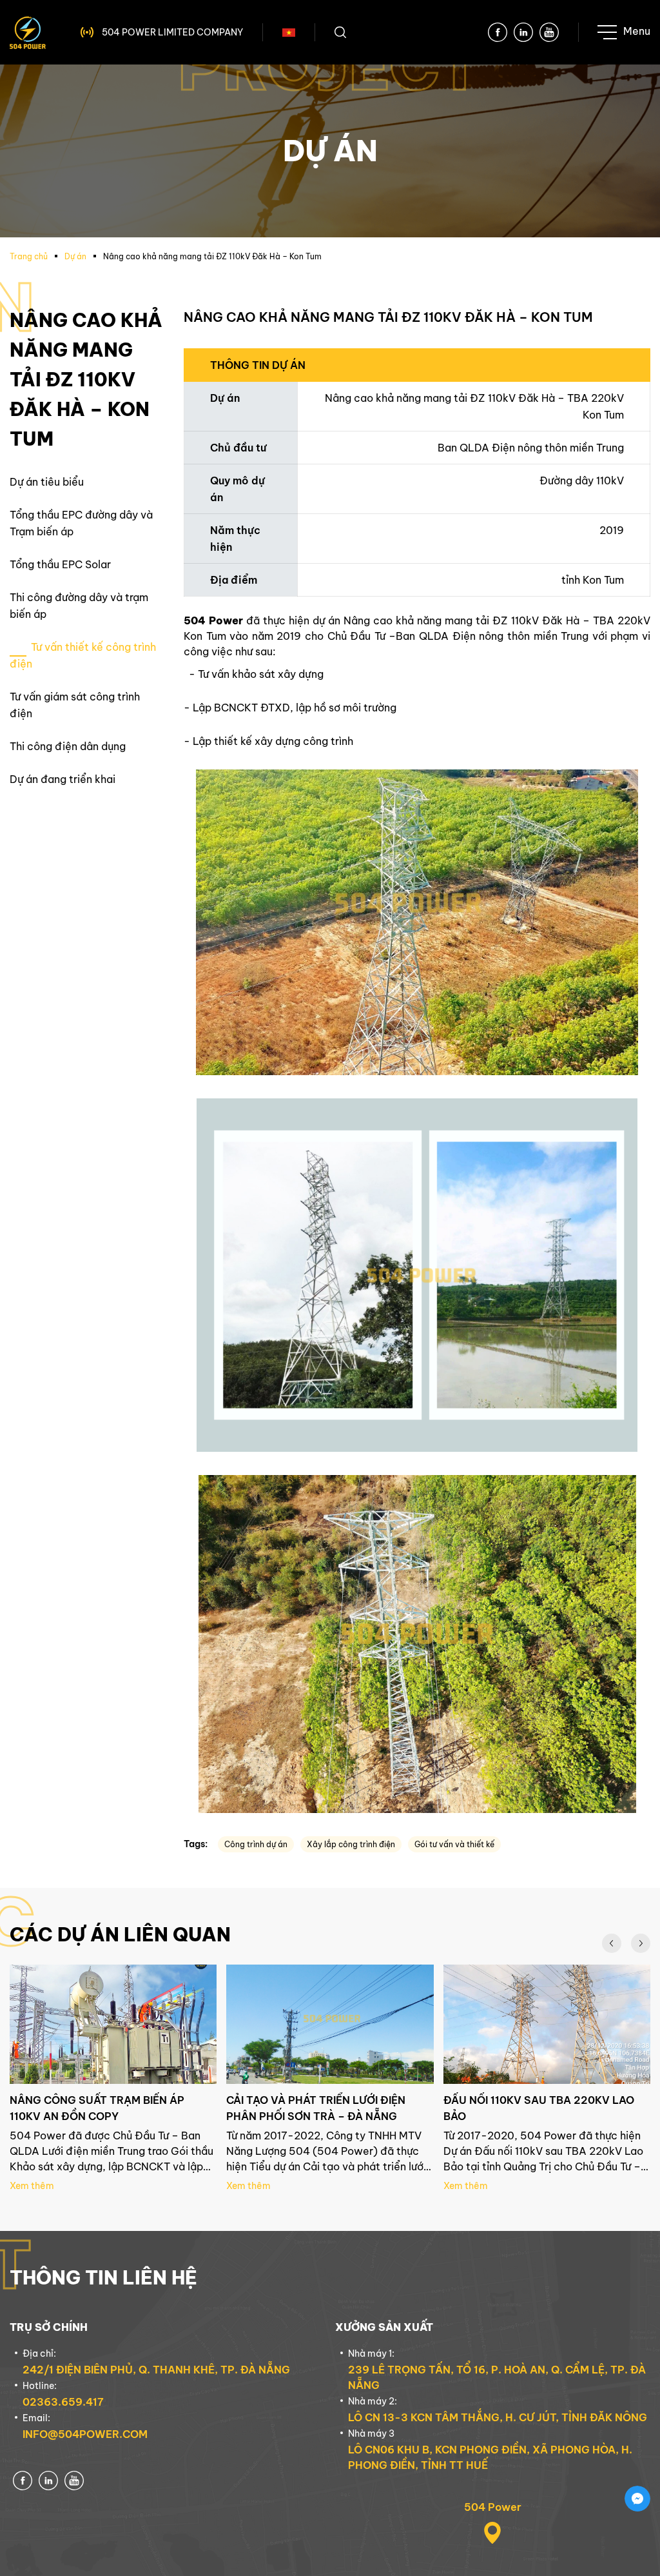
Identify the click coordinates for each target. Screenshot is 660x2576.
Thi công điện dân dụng (68, 746)
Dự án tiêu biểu (47, 482)
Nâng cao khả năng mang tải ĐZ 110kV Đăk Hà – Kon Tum (212, 256)
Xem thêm (32, 2186)
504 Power (493, 2507)
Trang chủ (29, 256)
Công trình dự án (256, 1844)
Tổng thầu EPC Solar (60, 564)
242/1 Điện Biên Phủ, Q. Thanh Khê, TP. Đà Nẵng (156, 2370)
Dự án (75, 256)
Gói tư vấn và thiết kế (454, 1844)
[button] (612, 1943)
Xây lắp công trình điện (351, 1844)
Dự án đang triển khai (63, 779)
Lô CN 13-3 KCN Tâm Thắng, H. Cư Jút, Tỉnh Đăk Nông (498, 2417)
